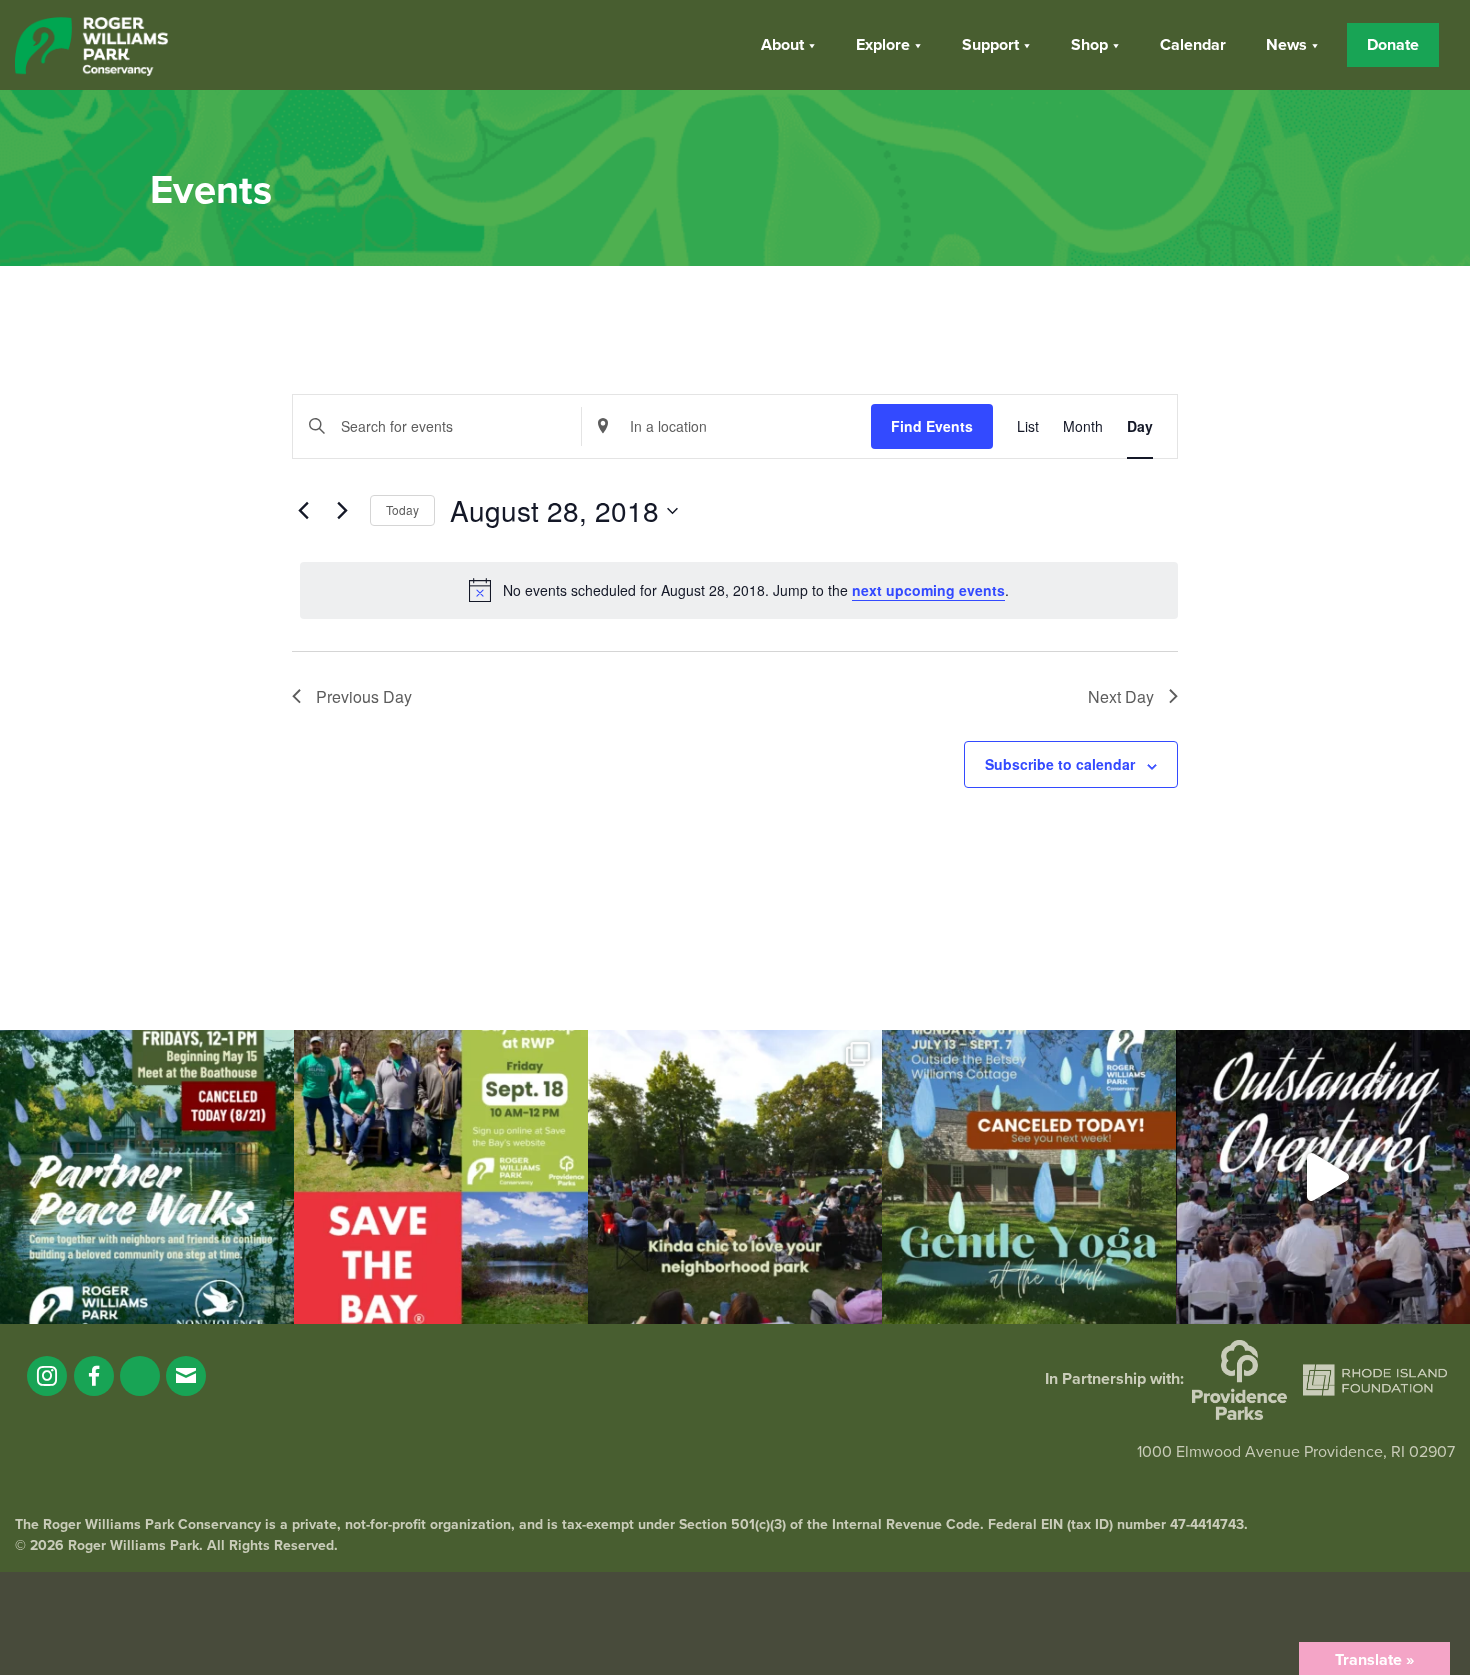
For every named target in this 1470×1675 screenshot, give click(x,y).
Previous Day (364, 696)
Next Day (1121, 696)
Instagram (47, 1376)
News (1286, 45)
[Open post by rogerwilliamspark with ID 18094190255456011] (1323, 1177)
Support (990, 45)
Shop (1089, 45)
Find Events (932, 426)
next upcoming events (928, 590)
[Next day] (343, 511)
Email (186, 1376)
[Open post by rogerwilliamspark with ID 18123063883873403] (147, 1177)
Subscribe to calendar (1060, 764)
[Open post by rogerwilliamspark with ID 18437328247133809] (735, 1177)
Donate (1393, 45)
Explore (883, 45)
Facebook (94, 1376)
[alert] (739, 590)
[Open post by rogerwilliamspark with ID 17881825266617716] (1029, 1177)
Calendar (1193, 45)
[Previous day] (304, 511)
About (782, 45)
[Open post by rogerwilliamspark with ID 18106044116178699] (441, 1177)
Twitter (140, 1376)
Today (402, 509)
